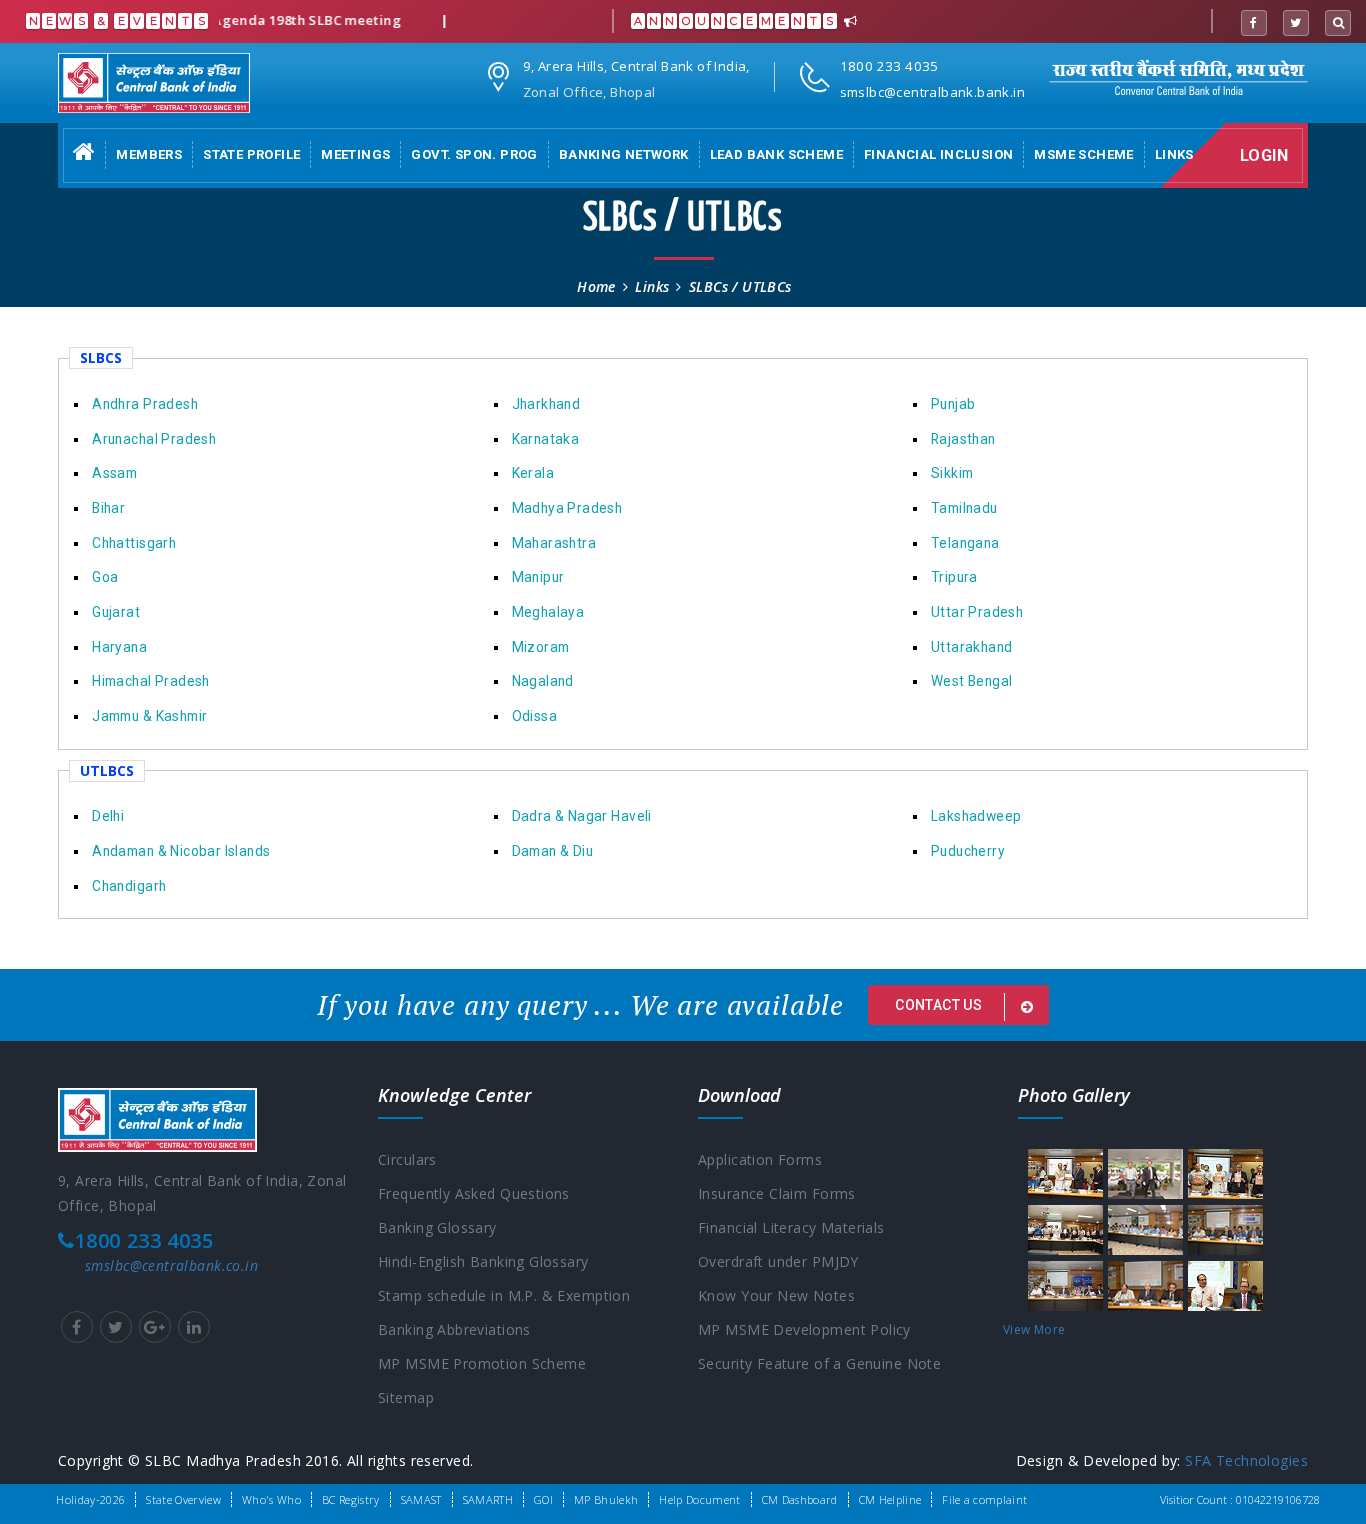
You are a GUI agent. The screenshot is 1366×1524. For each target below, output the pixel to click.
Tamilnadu (964, 508)
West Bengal (972, 681)
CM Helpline (890, 1499)
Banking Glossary (437, 1227)
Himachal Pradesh (151, 681)
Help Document (699, 1499)
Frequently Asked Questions (474, 1193)
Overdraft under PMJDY (778, 1261)
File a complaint (984, 1499)
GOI (543, 1499)
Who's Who (271, 1499)
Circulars (407, 1159)
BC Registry (351, 1499)
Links (1174, 154)
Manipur (538, 577)
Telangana (965, 543)
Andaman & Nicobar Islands (181, 851)
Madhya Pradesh (567, 508)
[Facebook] (1254, 23)
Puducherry (968, 851)
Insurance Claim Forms (777, 1193)
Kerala (533, 473)
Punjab (953, 404)
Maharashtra (554, 543)
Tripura (954, 577)
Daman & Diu (553, 851)
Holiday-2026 (90, 1499)
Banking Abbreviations (454, 1329)
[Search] (1338, 23)
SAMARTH (488, 1499)
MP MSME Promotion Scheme (482, 1363)
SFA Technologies (1246, 1460)
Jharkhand (546, 404)
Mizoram (541, 647)
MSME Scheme (1083, 154)
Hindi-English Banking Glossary (483, 1261)
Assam (114, 473)
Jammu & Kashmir (149, 716)
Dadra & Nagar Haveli (582, 816)
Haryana (119, 647)
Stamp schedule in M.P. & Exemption (504, 1295)
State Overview (183, 1499)
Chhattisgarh (134, 543)
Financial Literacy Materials (791, 1227)
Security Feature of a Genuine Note (819, 1363)
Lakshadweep (976, 816)
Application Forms (760, 1159)
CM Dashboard (800, 1499)
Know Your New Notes (776, 1295)
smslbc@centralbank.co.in (171, 1265)
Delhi (108, 816)
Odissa (534, 716)
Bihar (108, 508)
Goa (105, 577)
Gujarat (116, 612)
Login (1264, 155)
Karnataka (546, 439)
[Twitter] (1296, 23)
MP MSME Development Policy (804, 1329)
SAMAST (421, 1499)
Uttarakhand (972, 647)
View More (1034, 1329)
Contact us (940, 1005)
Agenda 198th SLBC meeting (282, 20)
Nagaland (543, 681)
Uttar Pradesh (977, 612)
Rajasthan (963, 439)
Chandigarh (129, 886)
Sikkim (952, 473)
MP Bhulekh (606, 1499)
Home (596, 286)
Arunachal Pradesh (154, 439)
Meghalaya (548, 612)
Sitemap (406, 1397)
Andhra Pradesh (145, 404)
